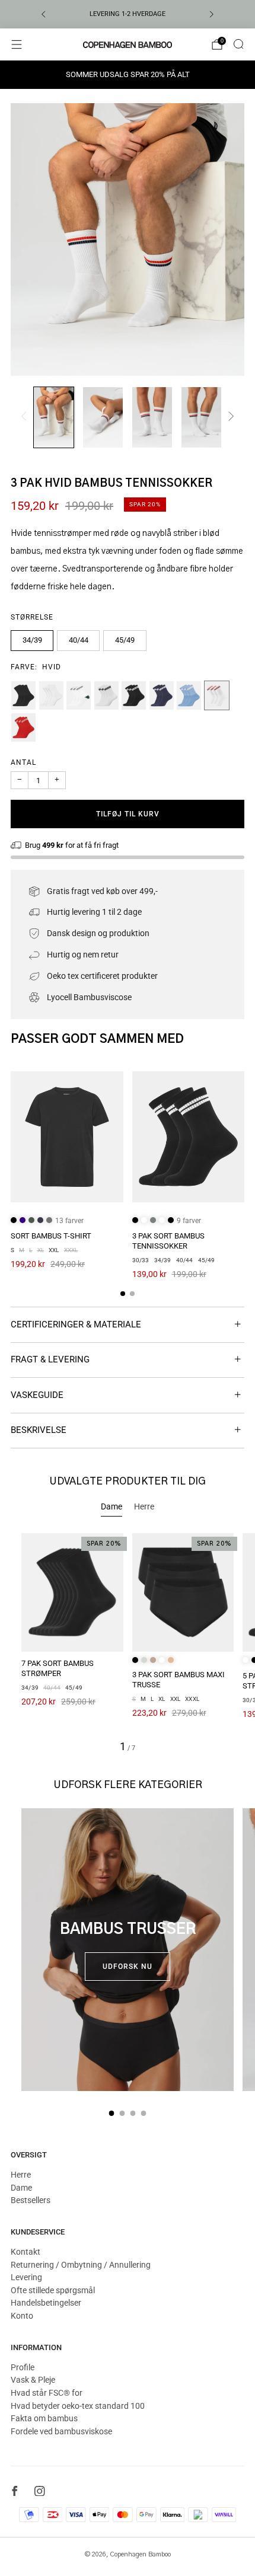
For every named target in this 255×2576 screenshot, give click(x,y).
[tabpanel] (128, 1643)
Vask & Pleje (33, 2380)
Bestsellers (31, 2200)
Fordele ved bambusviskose (61, 2431)
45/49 (125, 640)
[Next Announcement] (212, 14)
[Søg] (238, 44)
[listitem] (128, 14)
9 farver (189, 1221)
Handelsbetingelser (46, 2303)
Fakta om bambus (44, 2418)
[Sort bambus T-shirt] (67, 1137)
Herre (21, 2175)
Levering (26, 2277)
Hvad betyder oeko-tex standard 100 (78, 2406)
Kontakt (26, 2252)
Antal (23, 762)
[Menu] (17, 44)
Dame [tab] (111, 1506)
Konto (22, 2316)
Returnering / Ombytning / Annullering (81, 2265)
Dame (21, 2188)
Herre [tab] (144, 1506)
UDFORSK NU (128, 1967)
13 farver (69, 1221)
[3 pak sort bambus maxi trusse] (183, 1592)
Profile (23, 2367)
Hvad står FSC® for (47, 2393)
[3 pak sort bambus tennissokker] (189, 1137)
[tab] (123, 1294)
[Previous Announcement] (43, 14)
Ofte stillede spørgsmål (53, 2290)
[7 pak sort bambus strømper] (72, 1592)
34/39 (32, 640)
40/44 (79, 640)
